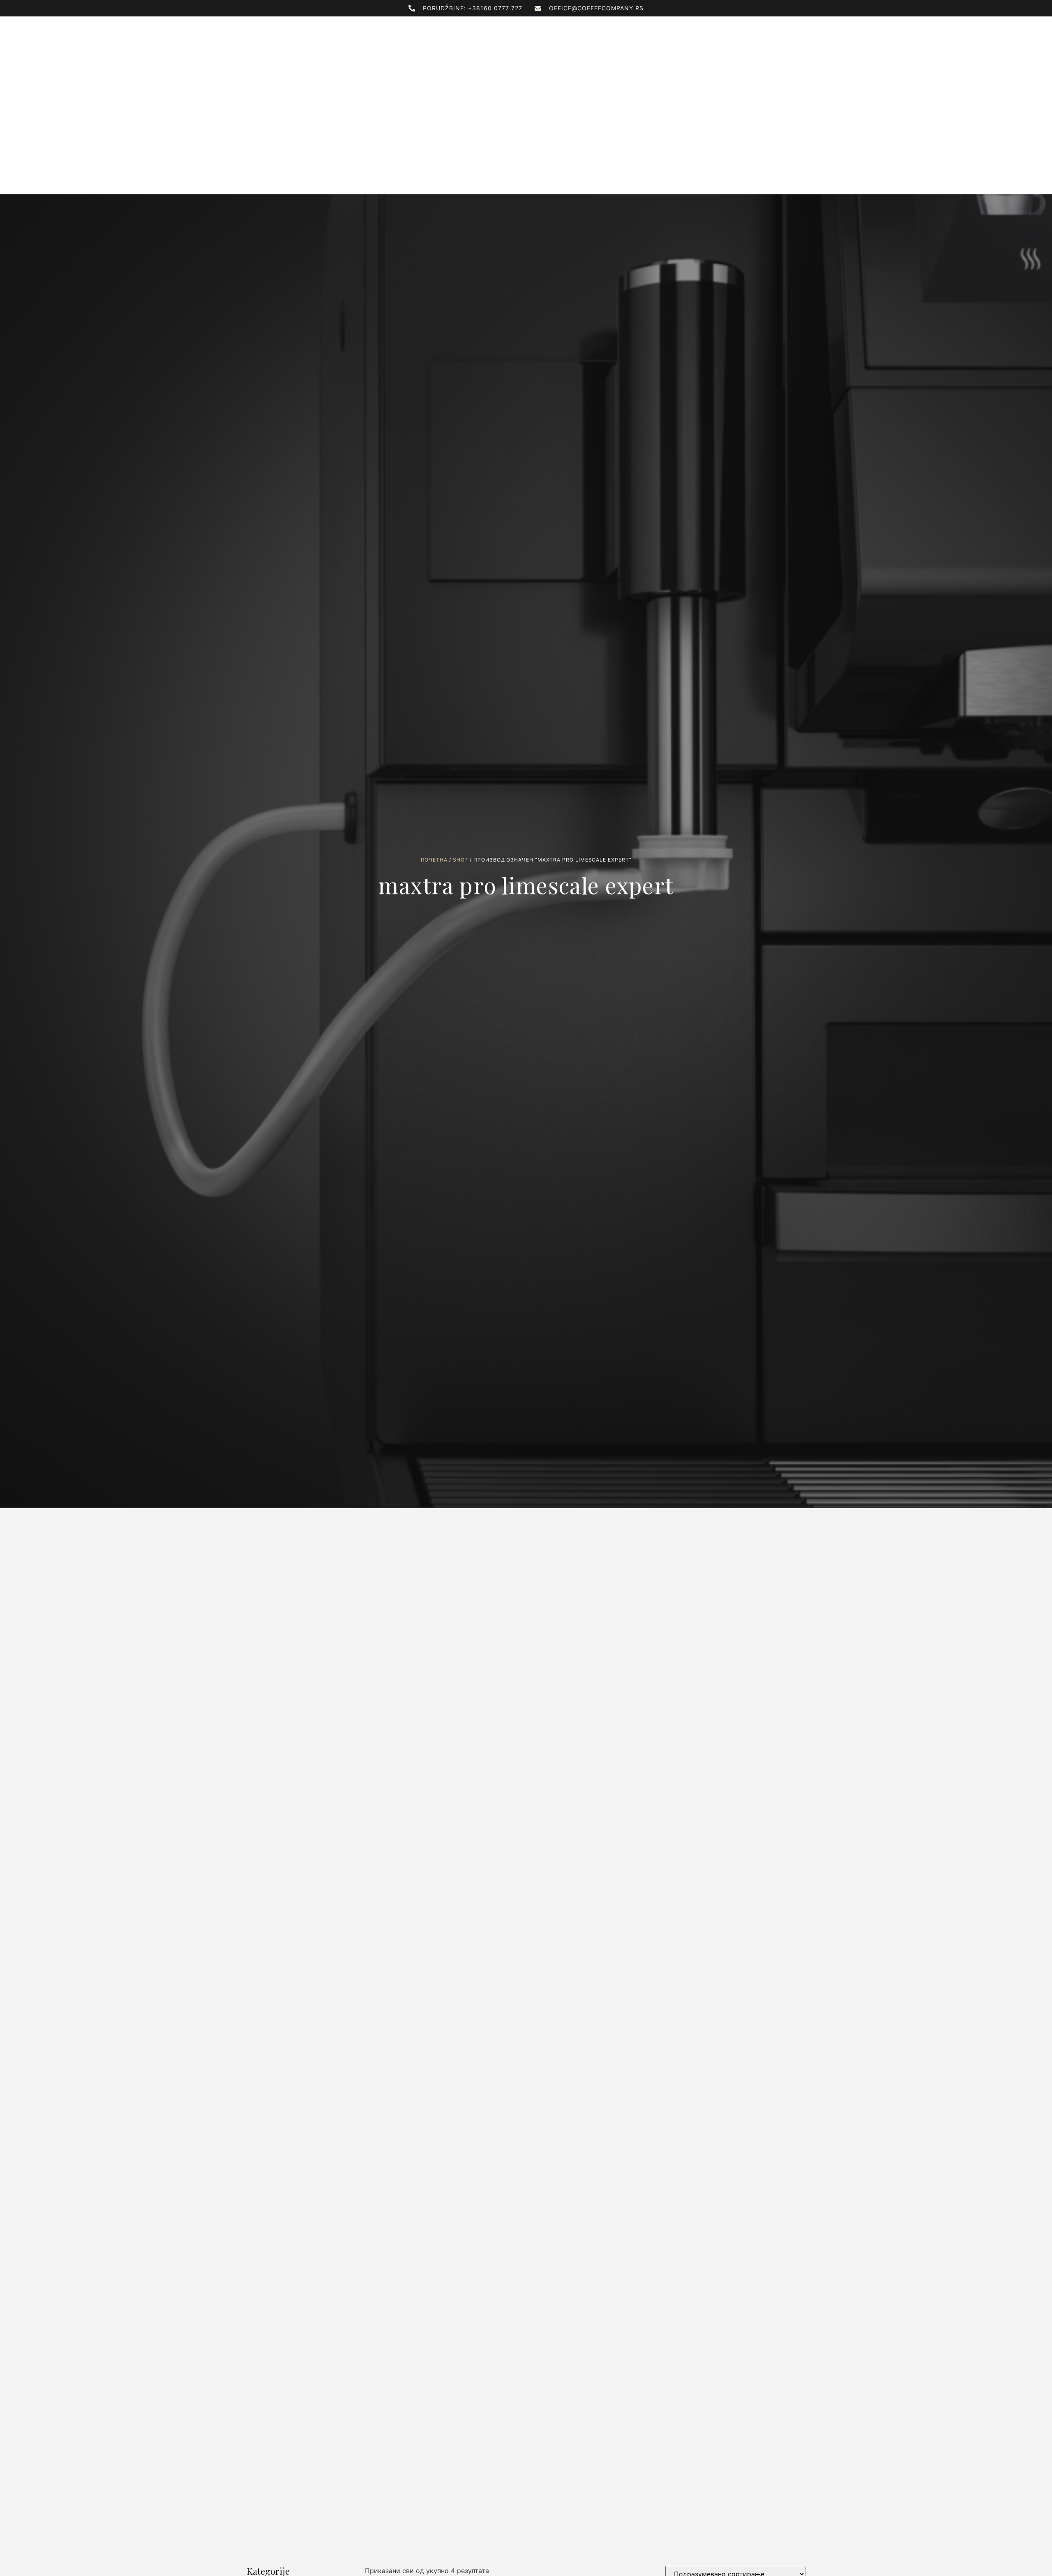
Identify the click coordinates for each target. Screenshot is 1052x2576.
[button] (788, 39)
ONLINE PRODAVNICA (450, 38)
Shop (461, 860)
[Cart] (801, 37)
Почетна (434, 860)
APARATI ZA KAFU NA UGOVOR (552, 38)
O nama (390, 38)
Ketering (628, 38)
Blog (666, 38)
